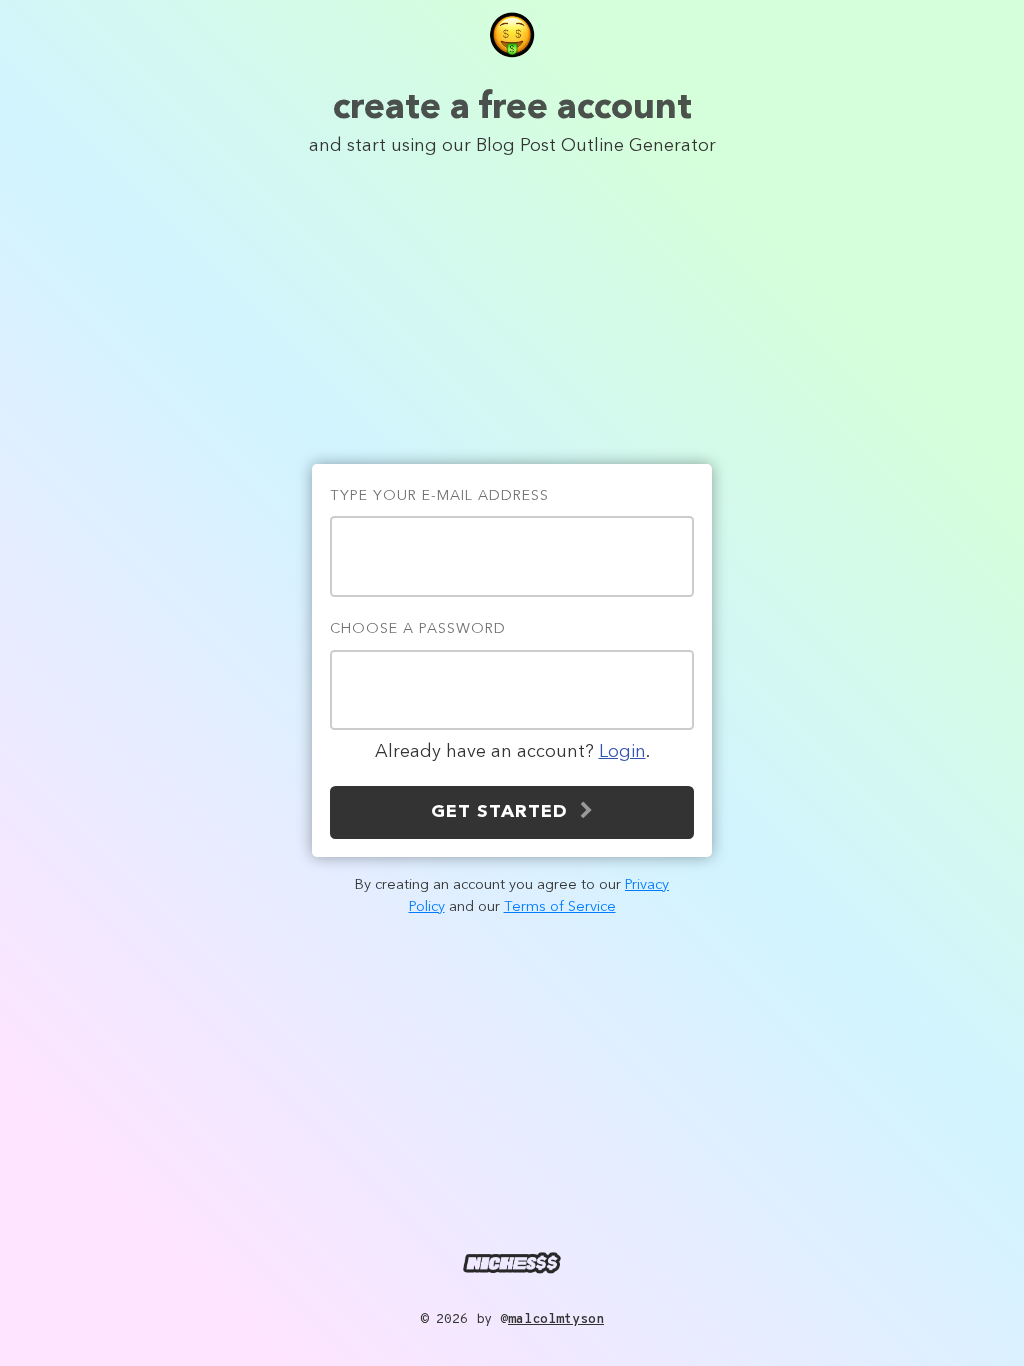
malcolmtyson (556, 1319)
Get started (505, 812)
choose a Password (418, 629)
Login (622, 752)
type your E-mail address (439, 496)
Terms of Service (560, 907)
